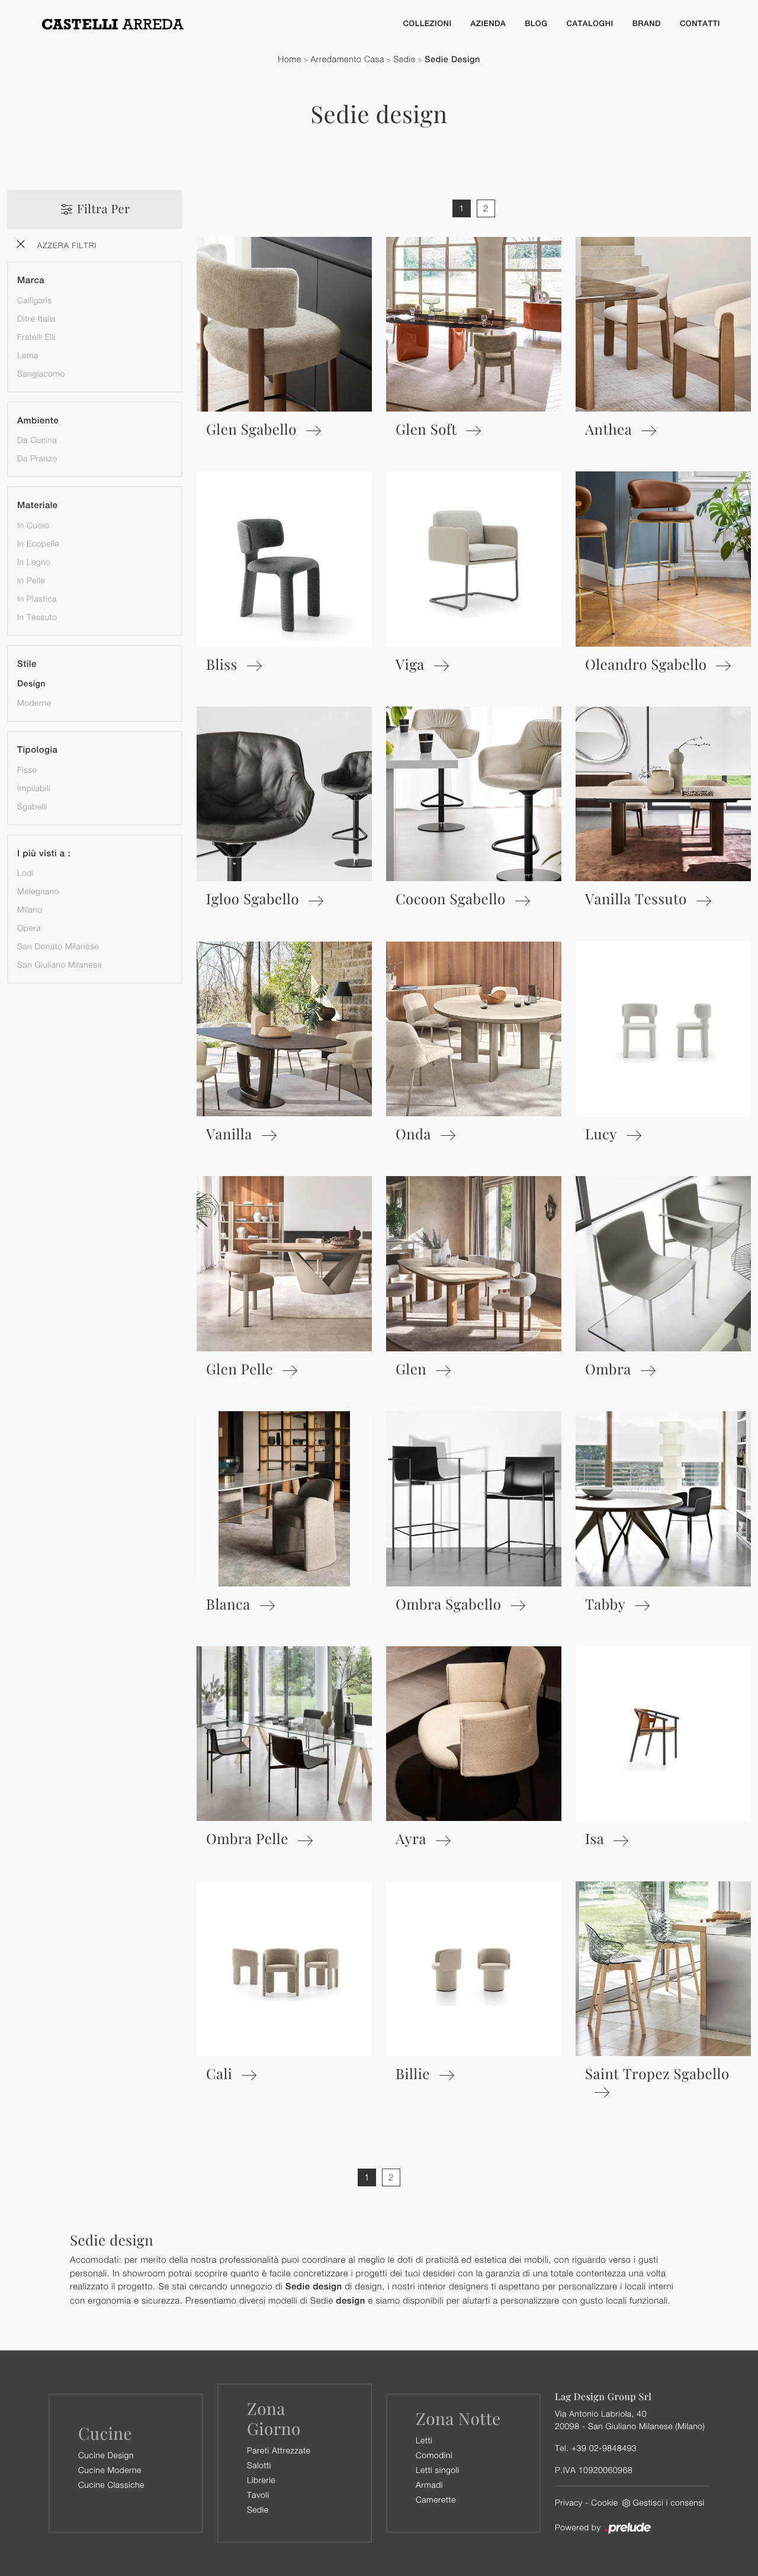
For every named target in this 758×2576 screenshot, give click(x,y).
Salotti (259, 2465)
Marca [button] (31, 280)
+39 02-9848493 (604, 2448)
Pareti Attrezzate (279, 2450)
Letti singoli (438, 2470)
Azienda (489, 23)
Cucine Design (106, 2455)
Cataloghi (590, 23)
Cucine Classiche (111, 2485)
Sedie (404, 60)
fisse (27, 770)
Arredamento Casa (347, 60)
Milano (30, 909)
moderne (34, 703)
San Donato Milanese (58, 946)
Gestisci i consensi (669, 2502)
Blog (536, 23)
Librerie (261, 2480)
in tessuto (37, 617)
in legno (34, 562)
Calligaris (35, 300)
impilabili (34, 788)
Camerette (436, 2499)
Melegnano (38, 891)
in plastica (37, 598)
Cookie (604, 2502)
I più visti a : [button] (44, 854)
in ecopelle (38, 543)
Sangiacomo (41, 373)
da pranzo (37, 458)
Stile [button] (27, 664)
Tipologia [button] (37, 750)
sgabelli (32, 806)
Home (290, 60)
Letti (424, 2440)
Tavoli (258, 2495)
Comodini (434, 2455)
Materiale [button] (38, 505)
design (31, 684)
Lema (28, 355)
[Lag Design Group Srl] (211, 24)
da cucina (37, 440)
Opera (29, 928)
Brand (647, 23)
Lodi (25, 873)
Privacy (569, 2502)
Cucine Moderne (110, 2470)
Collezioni (427, 23)
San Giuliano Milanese (60, 964)
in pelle (31, 580)
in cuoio (33, 525)
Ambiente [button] (38, 421)
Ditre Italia (36, 318)
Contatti (700, 23)
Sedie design (452, 60)
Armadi (429, 2485)
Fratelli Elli (36, 337)
